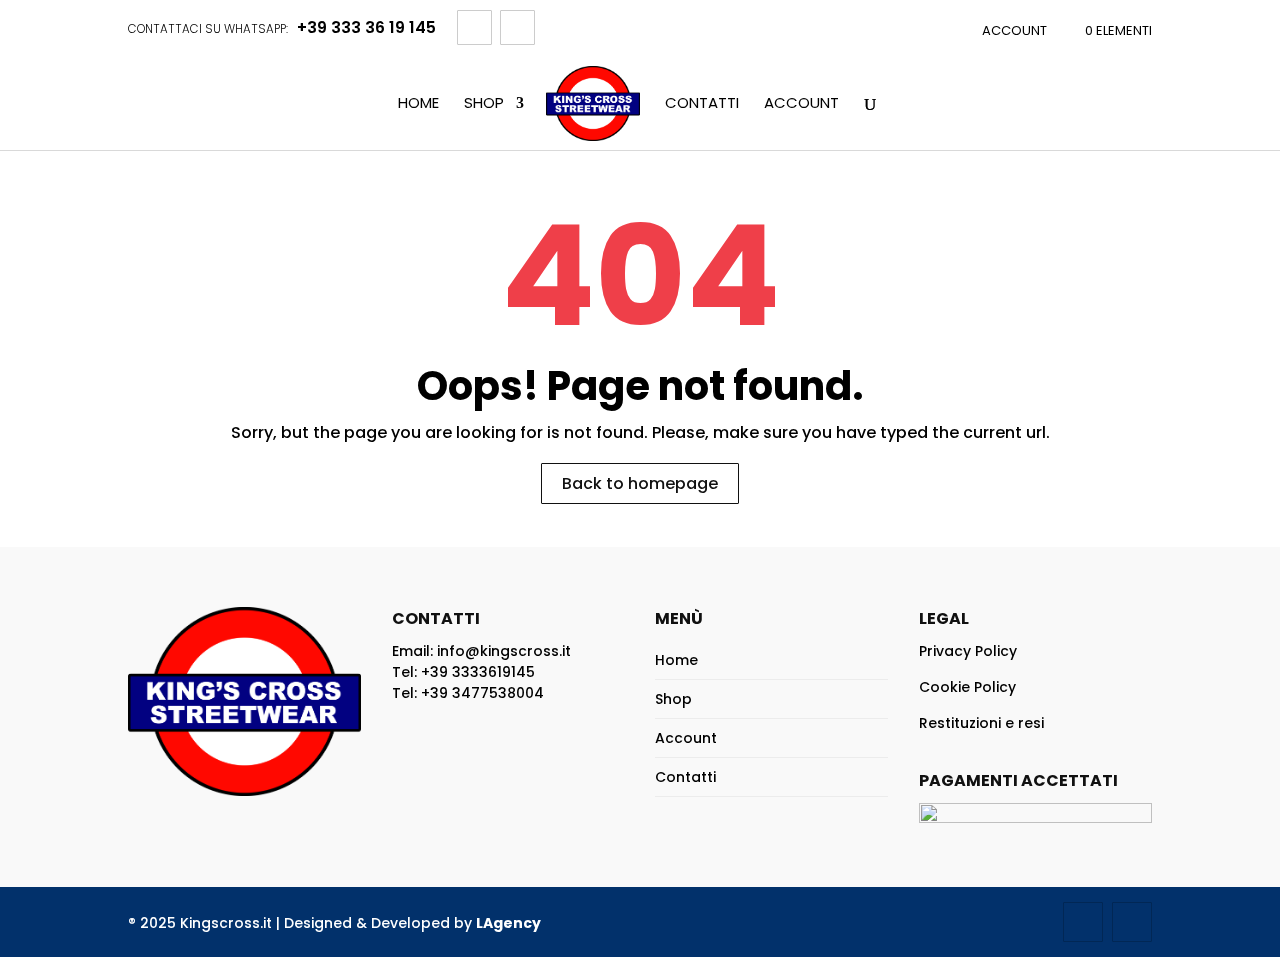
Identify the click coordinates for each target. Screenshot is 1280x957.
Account (1014, 30)
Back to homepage (640, 483)
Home (418, 104)
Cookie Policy (967, 687)
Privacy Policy (968, 651)
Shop (484, 104)
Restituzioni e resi (981, 723)
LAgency (508, 923)
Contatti (702, 104)
